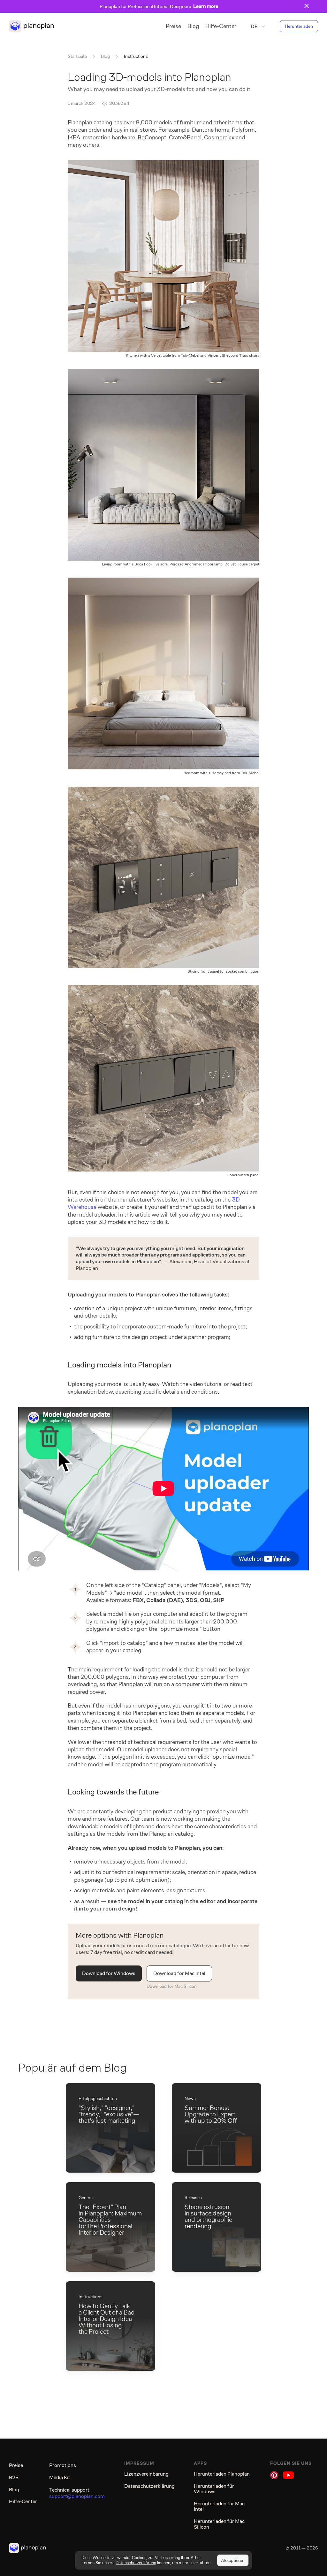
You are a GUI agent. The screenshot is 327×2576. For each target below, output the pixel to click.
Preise (173, 26)
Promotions (63, 2465)
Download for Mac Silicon (172, 1986)
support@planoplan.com (77, 2496)
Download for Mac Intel (179, 1973)
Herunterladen (299, 26)
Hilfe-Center (221, 26)
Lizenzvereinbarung (146, 2474)
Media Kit (60, 2477)
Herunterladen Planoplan (222, 2474)
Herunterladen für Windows (214, 2489)
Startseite (77, 56)
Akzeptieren (233, 2560)
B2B (14, 2477)
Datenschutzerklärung (149, 2486)
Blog (193, 26)
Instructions (136, 56)
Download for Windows (109, 1973)
